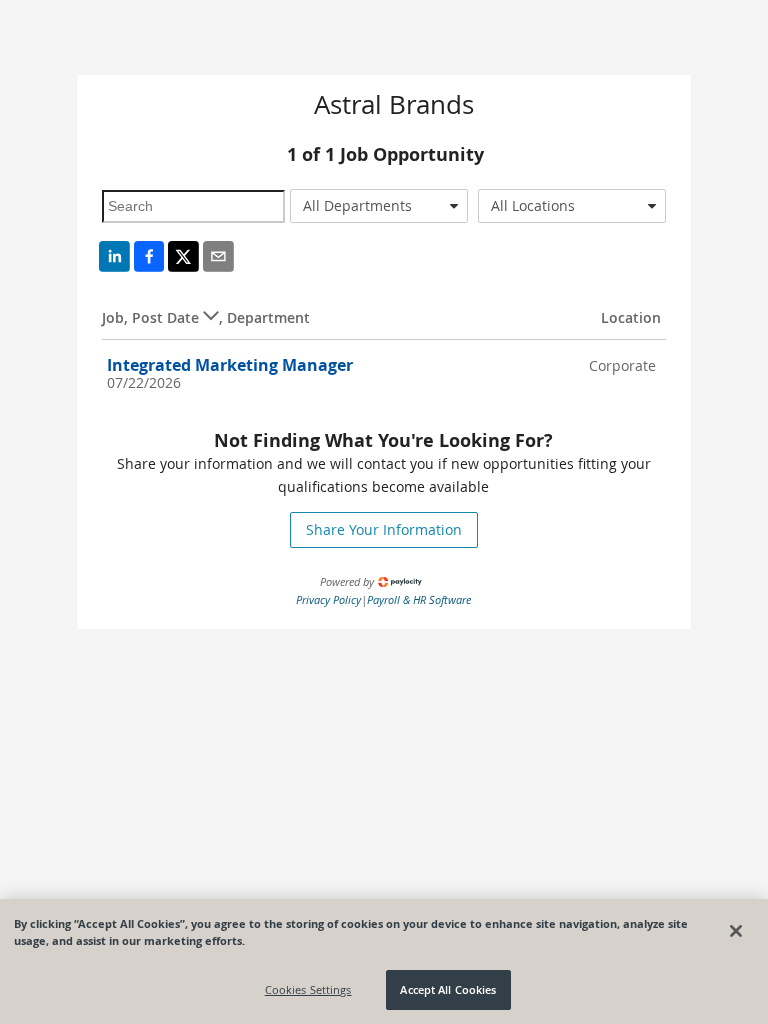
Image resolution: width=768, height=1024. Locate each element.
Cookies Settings (308, 989)
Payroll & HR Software (419, 599)
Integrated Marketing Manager (230, 365)
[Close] (736, 931)
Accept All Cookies (448, 989)
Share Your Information (384, 529)
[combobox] (379, 206)
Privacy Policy (328, 599)
